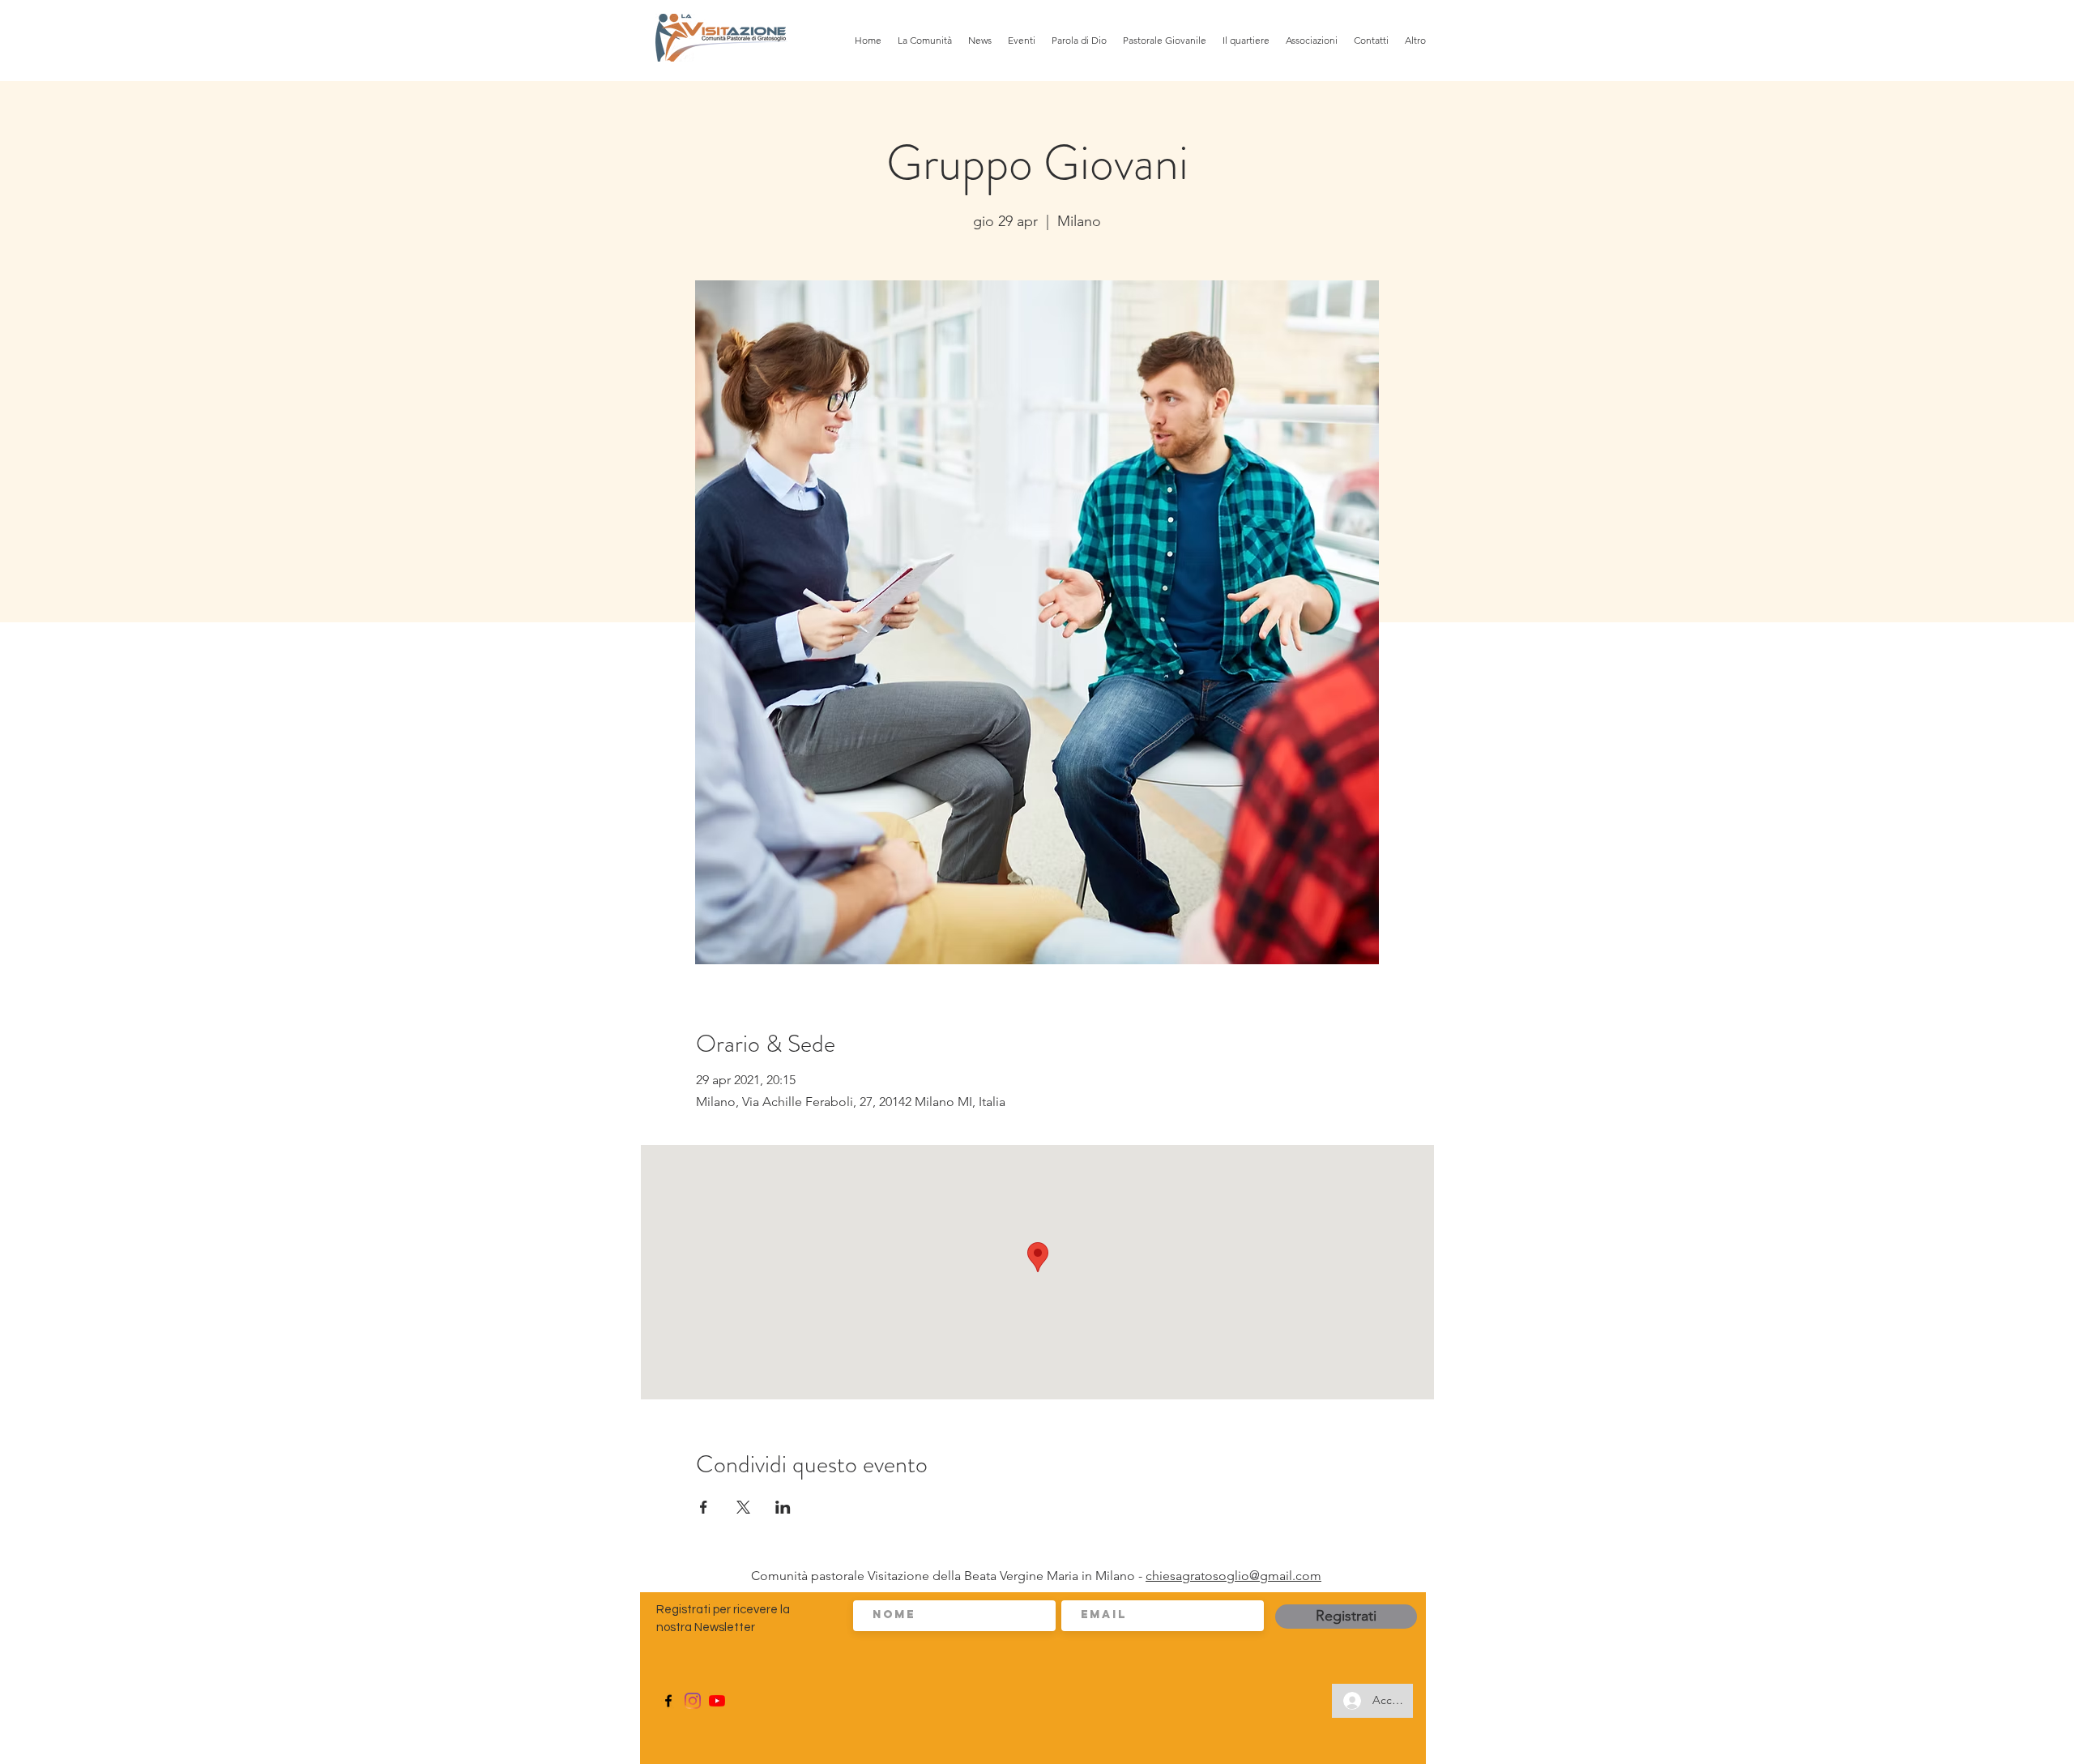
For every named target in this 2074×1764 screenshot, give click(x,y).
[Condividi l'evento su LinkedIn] (783, 1507)
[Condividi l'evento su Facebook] (704, 1507)
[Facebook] (668, 1701)
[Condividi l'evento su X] (743, 1507)
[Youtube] (717, 1701)
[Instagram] (693, 1701)
